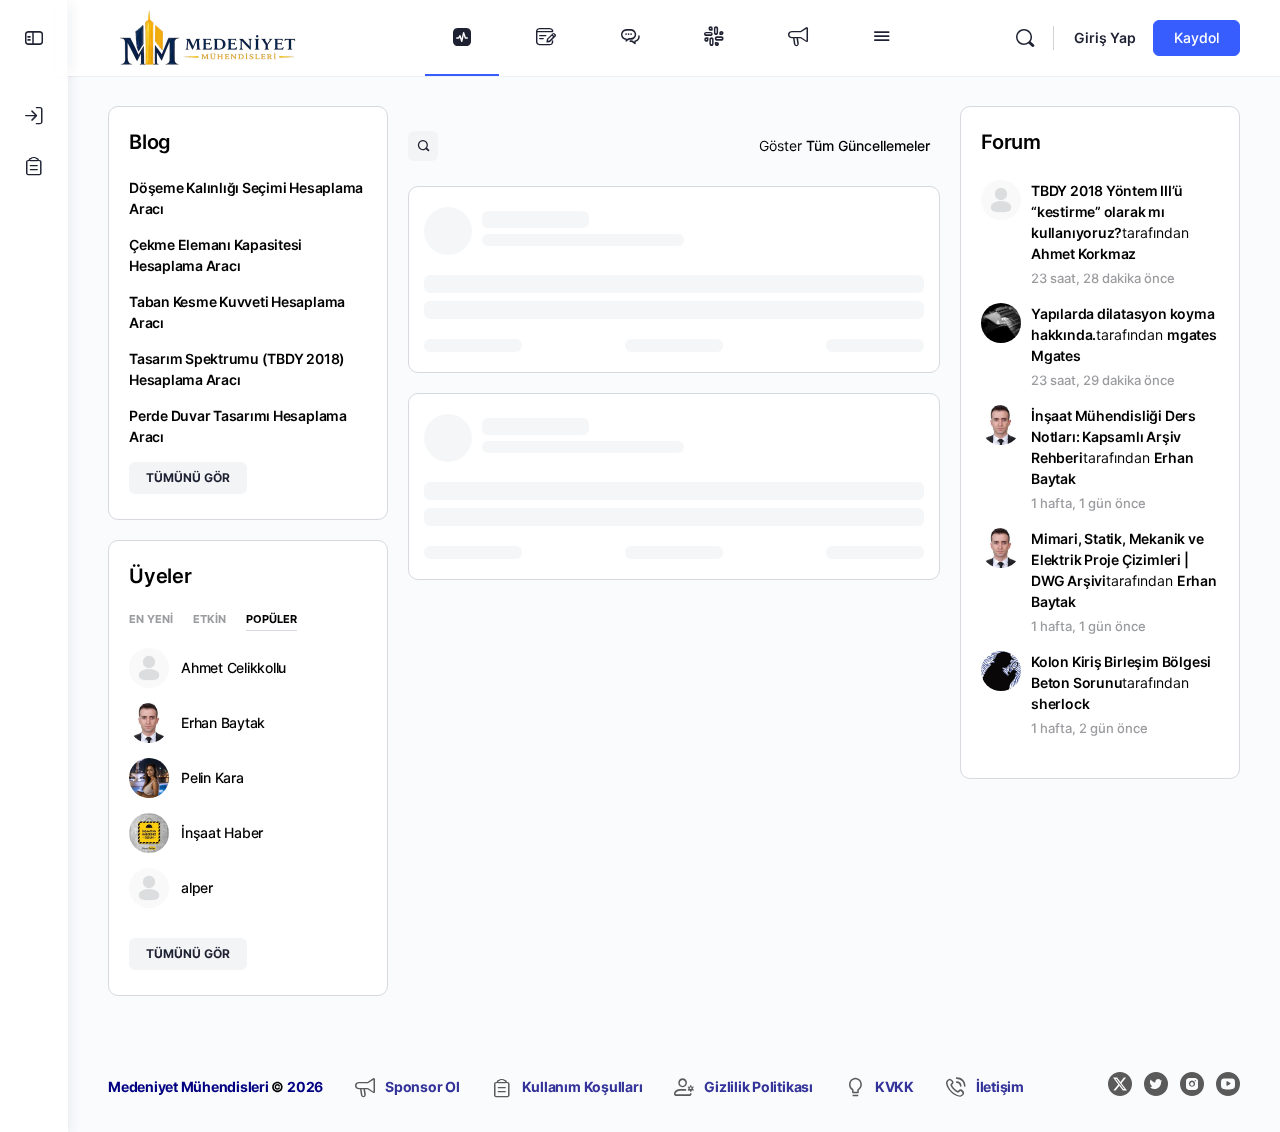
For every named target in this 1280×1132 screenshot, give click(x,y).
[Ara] (1025, 38)
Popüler (271, 620)
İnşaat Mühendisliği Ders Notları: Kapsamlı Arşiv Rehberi (1113, 436)
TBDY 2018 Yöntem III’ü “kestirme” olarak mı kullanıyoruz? (1106, 211)
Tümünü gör (188, 477)
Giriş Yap (1105, 37)
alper (197, 888)
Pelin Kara (212, 778)
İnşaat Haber (222, 833)
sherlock (1060, 703)
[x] (1120, 1084)
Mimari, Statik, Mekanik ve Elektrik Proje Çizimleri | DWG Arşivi (1117, 559)
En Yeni (151, 620)
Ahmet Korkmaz (1083, 253)
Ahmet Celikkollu (233, 668)
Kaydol (1196, 37)
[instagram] (1192, 1084)
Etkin (209, 620)
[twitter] (1156, 1084)
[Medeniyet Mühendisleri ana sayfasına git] (208, 36)
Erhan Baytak (223, 723)
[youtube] (1228, 1084)
